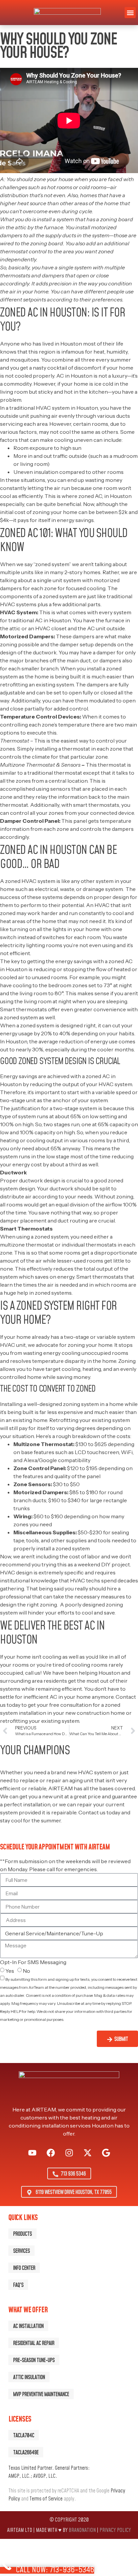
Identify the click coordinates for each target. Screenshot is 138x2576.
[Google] (106, 2153)
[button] (130, 13)
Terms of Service (46, 2499)
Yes (10, 1971)
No (26, 1971)
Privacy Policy (15, 2027)
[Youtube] (32, 2153)
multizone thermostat (27, 1245)
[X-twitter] (87, 2153)
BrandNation (82, 2530)
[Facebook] (51, 2153)
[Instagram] (69, 2153)
